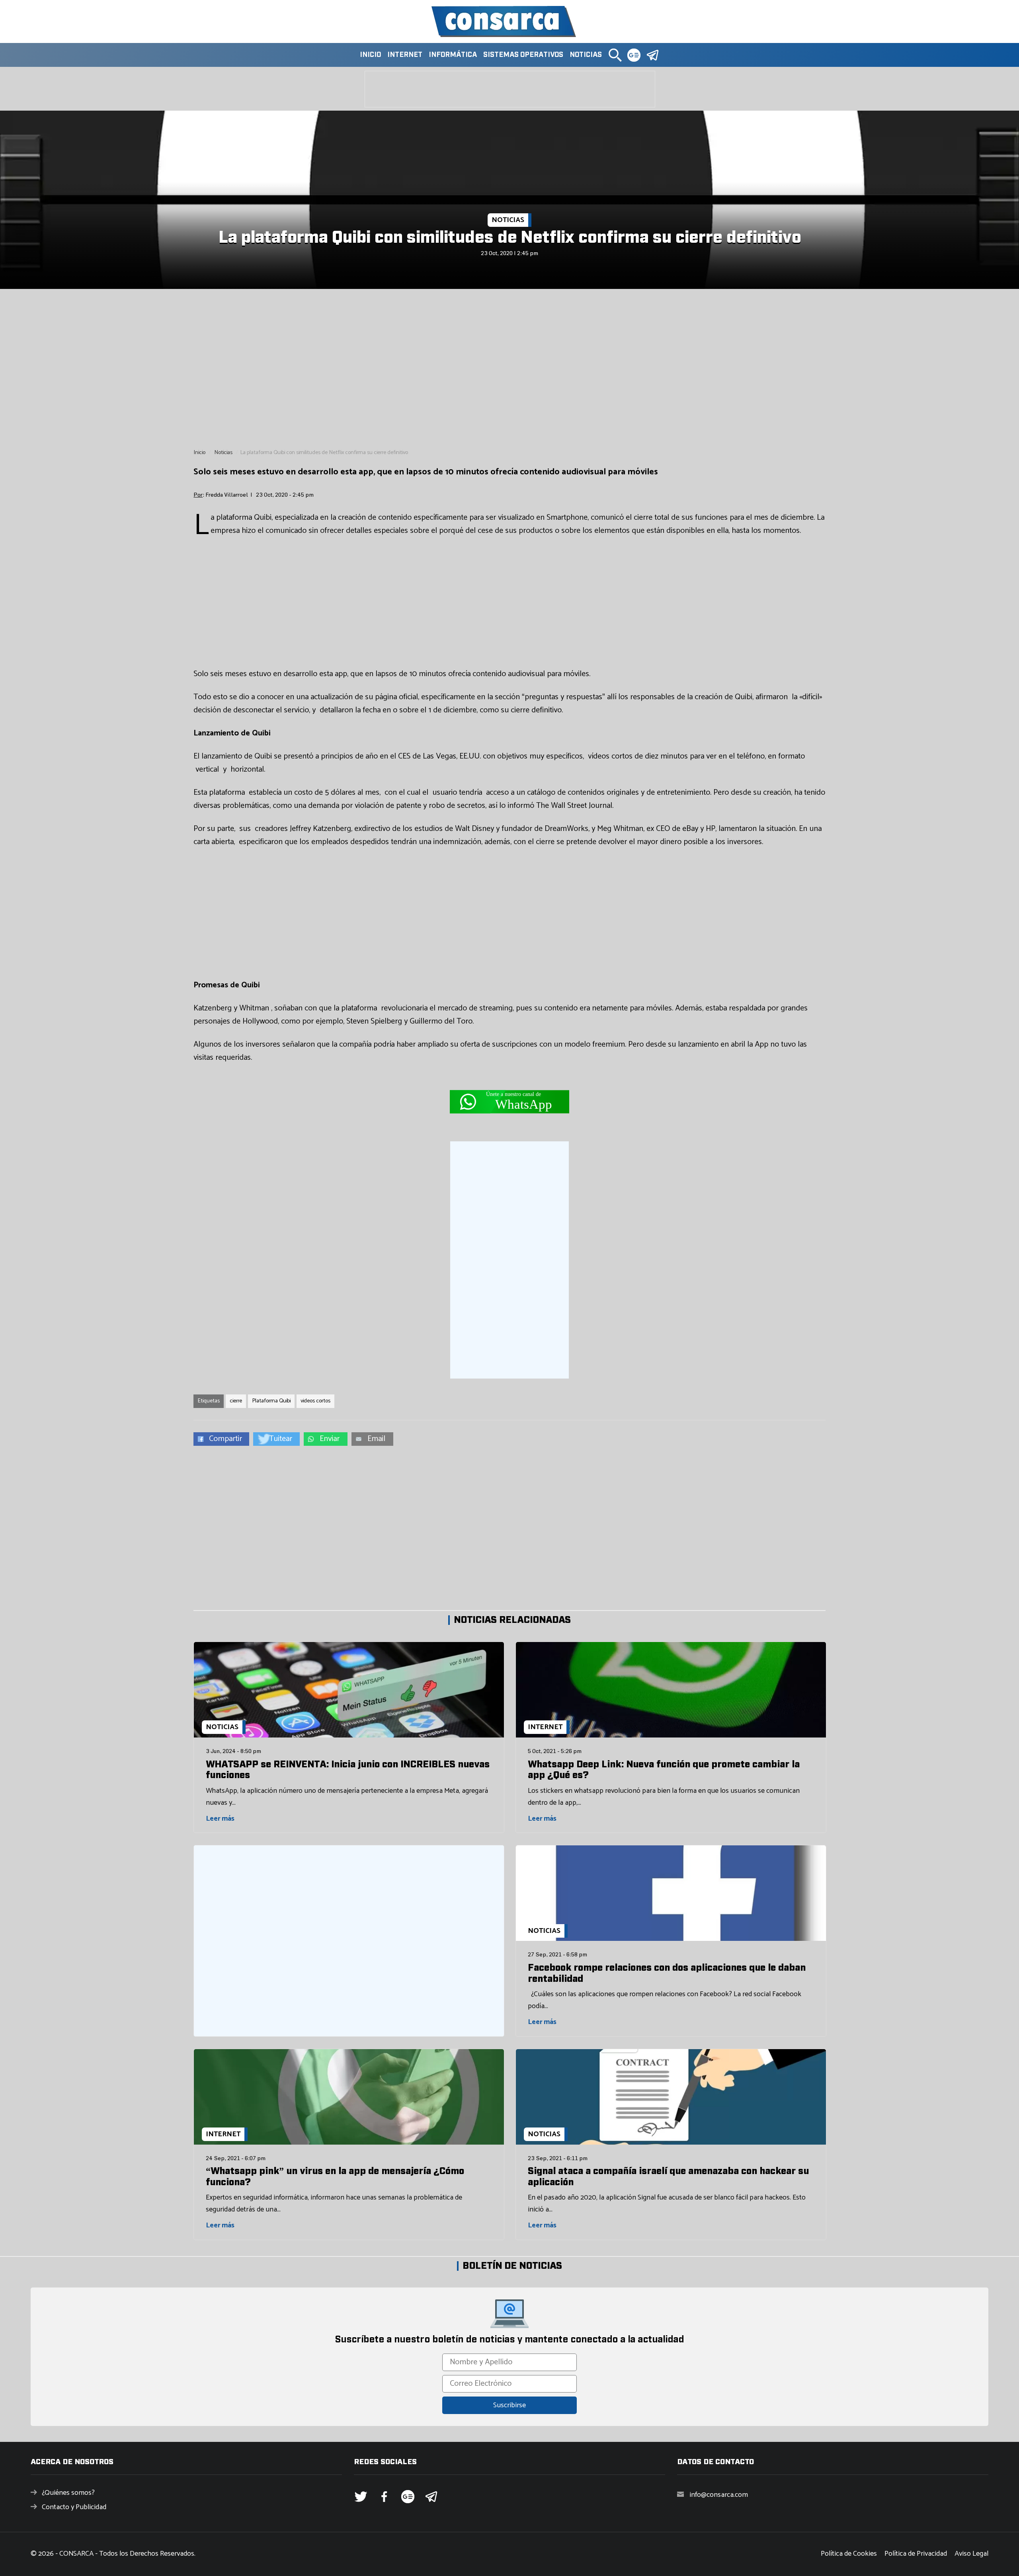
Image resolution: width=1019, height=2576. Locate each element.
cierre (236, 1401)
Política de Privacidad (916, 2554)
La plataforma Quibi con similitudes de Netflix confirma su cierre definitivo (510, 238)
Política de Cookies (849, 2554)
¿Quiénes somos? (68, 2493)
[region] (509, 369)
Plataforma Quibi (271, 1401)
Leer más (220, 1819)
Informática (453, 55)
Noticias (586, 55)
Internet (405, 55)
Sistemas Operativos (523, 55)
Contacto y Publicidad (74, 2507)
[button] (615, 55)
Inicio (370, 55)
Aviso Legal (971, 2554)
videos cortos (315, 1401)
